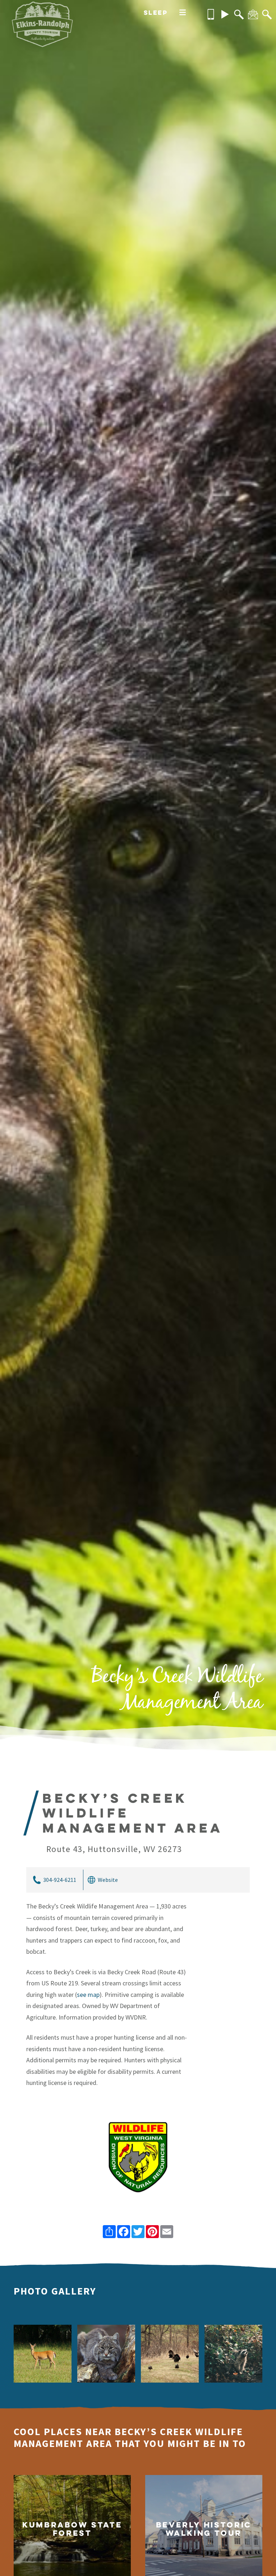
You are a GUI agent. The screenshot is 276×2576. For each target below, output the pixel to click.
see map (88, 1995)
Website (108, 1880)
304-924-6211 (60, 1880)
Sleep (156, 12)
